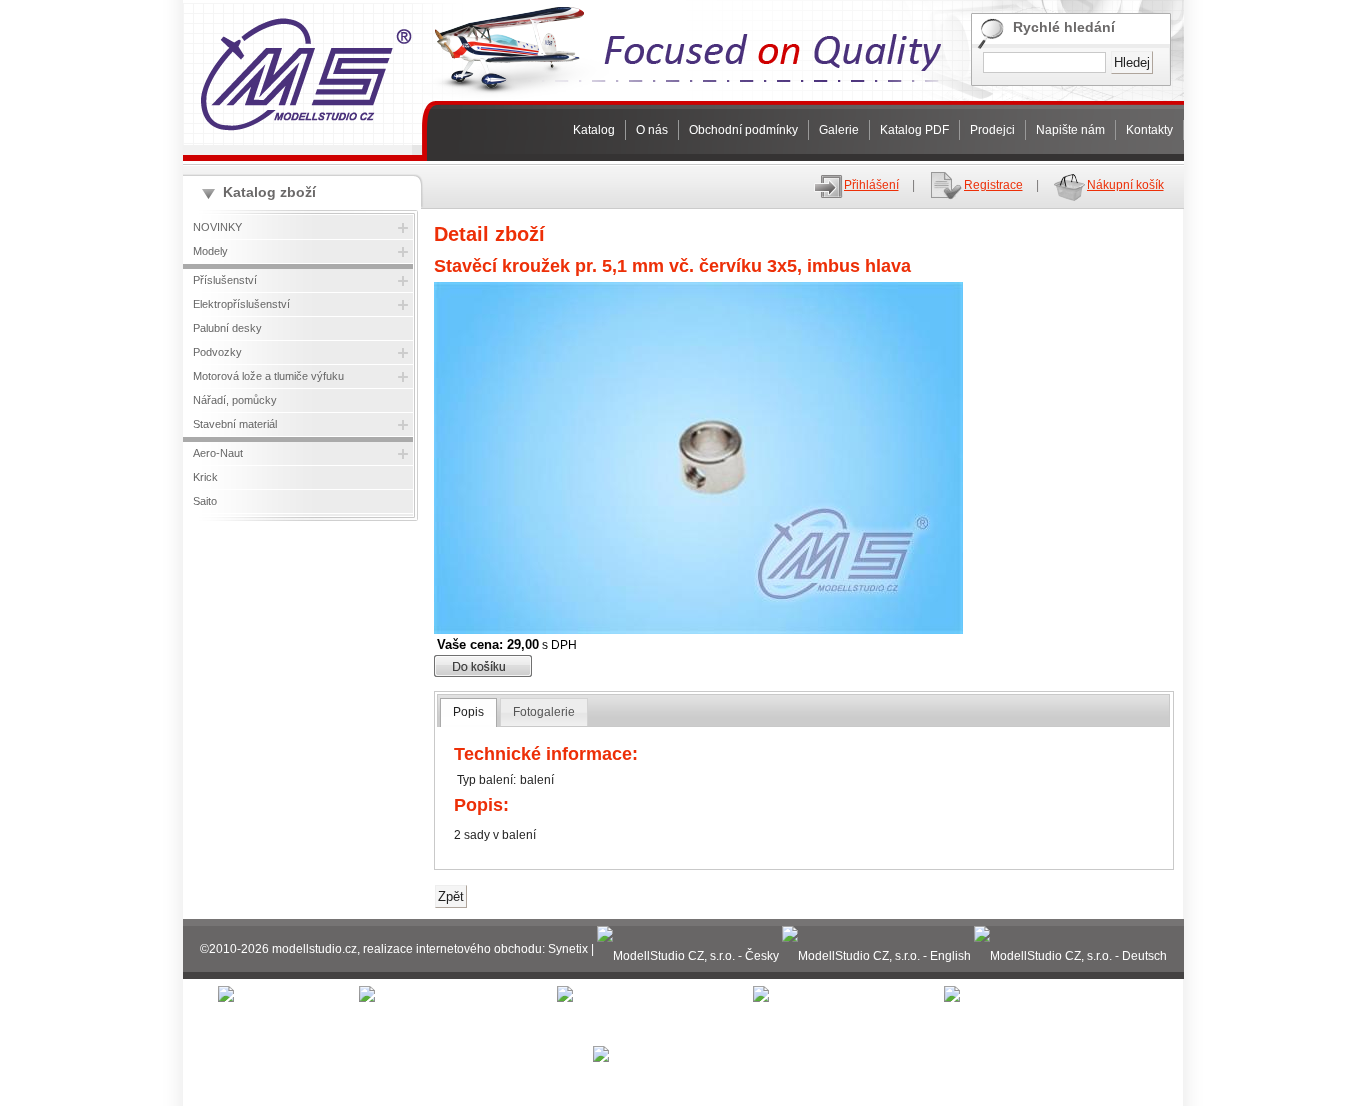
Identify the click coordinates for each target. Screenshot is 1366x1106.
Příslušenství (225, 280)
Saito (205, 501)
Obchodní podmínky (743, 130)
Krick (205, 477)
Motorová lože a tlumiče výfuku (268, 376)
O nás (652, 130)
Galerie (839, 130)
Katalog (594, 130)
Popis (468, 712)
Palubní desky (227, 328)
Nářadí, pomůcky (235, 400)
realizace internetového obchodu (452, 949)
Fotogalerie (544, 712)
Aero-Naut (218, 453)
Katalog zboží (269, 192)
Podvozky (217, 352)
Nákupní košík (1125, 185)
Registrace (993, 185)
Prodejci (992, 130)
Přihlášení (871, 185)
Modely (210, 251)
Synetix (568, 949)
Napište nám (1070, 130)
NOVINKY (217, 227)
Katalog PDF (914, 130)
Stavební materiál (235, 424)
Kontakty (1149, 130)
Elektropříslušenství (241, 304)
